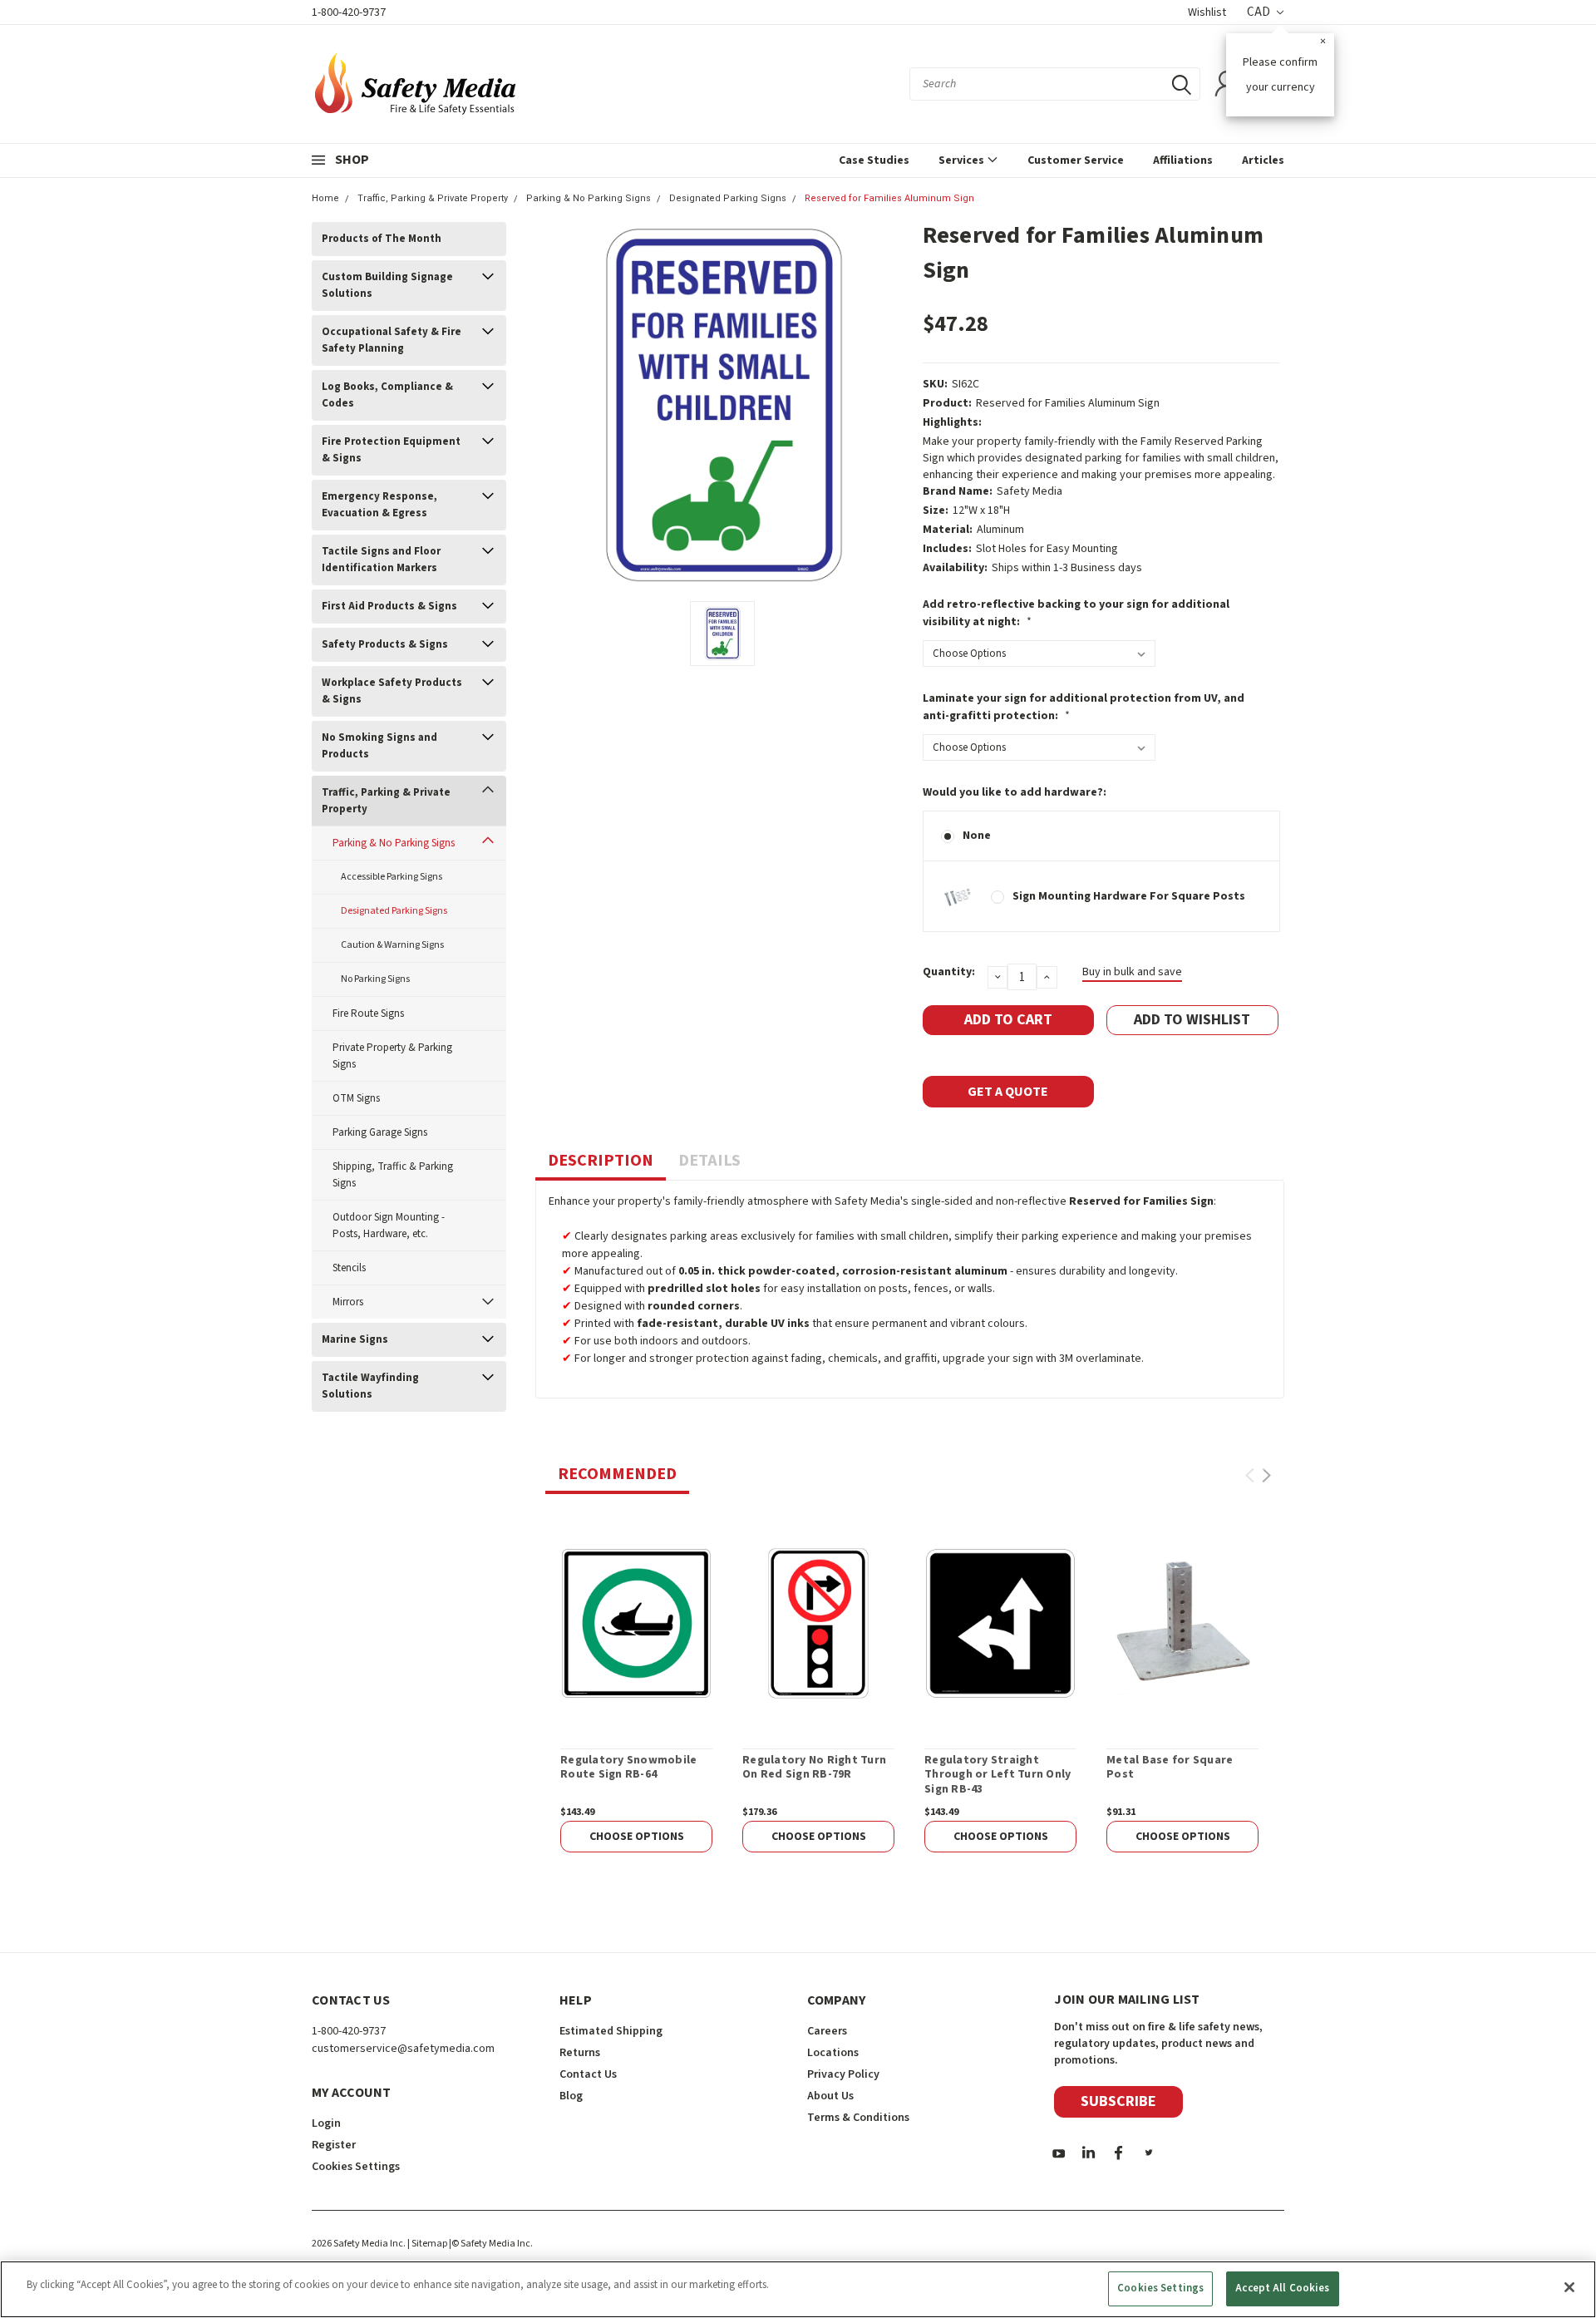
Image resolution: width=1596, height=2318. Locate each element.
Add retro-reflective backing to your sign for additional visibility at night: (1076, 613)
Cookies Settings (1160, 2288)
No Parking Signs (375, 979)
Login (326, 2123)
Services (963, 160)
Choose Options (637, 1837)
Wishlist (1207, 12)
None (977, 836)
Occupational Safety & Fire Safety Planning (392, 340)
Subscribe (1118, 2101)
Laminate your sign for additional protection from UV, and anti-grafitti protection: (1084, 707)
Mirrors (348, 1302)
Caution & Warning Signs (392, 945)
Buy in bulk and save (1132, 972)
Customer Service (1076, 160)
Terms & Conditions (858, 2118)
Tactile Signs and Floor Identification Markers (381, 560)
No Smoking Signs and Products (379, 746)
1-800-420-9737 (349, 12)
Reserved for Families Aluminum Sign (889, 198)
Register (334, 2145)
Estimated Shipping (611, 2031)
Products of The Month (382, 239)
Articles (1263, 160)
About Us (830, 2096)
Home (325, 198)
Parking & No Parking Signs (589, 198)
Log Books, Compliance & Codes (387, 395)
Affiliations (1183, 160)
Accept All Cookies (1282, 2288)
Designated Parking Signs (728, 198)
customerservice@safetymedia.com (403, 2049)
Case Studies (874, 160)
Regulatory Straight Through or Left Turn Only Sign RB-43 (997, 1775)
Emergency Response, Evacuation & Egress (379, 505)
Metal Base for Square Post (1170, 1768)
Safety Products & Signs (385, 644)
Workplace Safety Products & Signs (392, 691)
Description (601, 1161)
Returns (580, 2053)
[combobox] (1055, 84)
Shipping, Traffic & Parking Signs (393, 1175)
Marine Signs (355, 1339)
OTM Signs (356, 1098)
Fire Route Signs (368, 1014)
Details (709, 1161)
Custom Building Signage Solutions (387, 285)
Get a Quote (1008, 1092)
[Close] (1569, 2287)
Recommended (617, 1474)
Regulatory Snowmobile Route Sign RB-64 (628, 1768)
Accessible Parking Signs (392, 877)
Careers (827, 2031)
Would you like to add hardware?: (1015, 792)
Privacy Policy (843, 2074)
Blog (571, 2096)
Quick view (636, 1623)
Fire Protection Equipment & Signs (391, 450)
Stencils (349, 1268)
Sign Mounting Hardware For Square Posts (1129, 896)
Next (1266, 1475)
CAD (1260, 12)
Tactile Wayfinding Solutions (370, 1386)
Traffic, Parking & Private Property (433, 198)
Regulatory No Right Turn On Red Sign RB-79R (814, 1768)
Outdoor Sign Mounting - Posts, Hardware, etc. (389, 1226)
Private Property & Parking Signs (392, 1056)
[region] (798, 2289)
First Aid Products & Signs (389, 606)
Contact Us (588, 2074)
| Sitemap (427, 2244)
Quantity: (949, 972)
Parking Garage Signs (380, 1132)
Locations (833, 2053)
